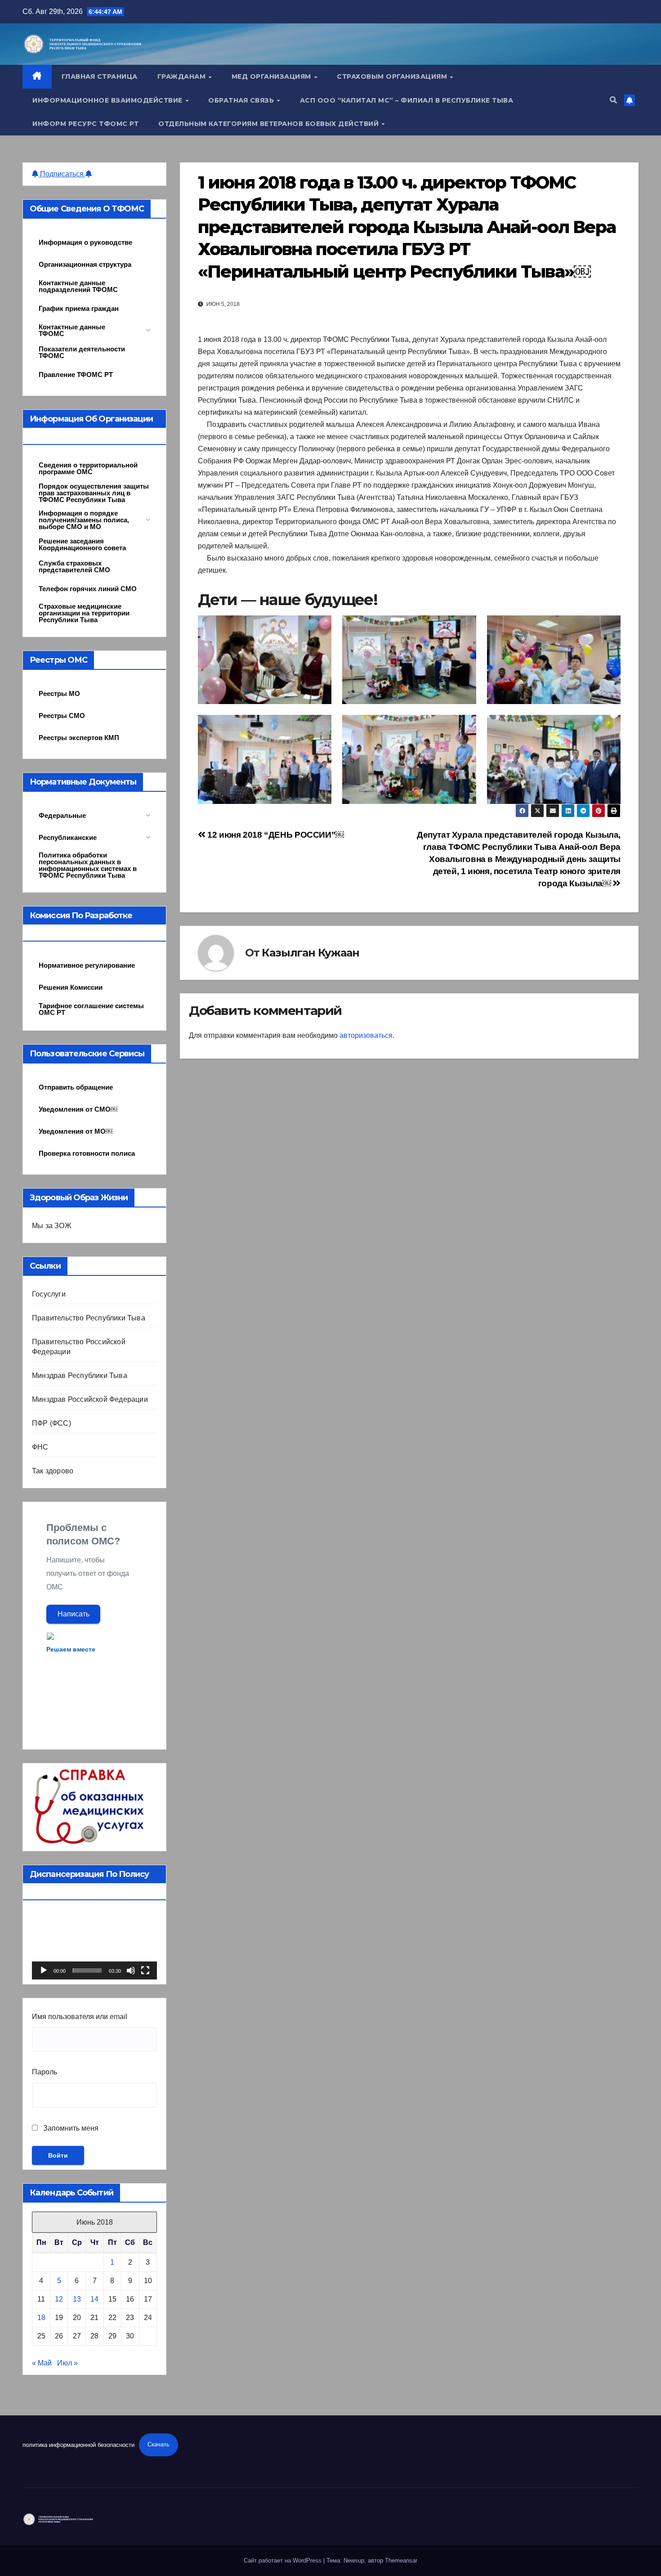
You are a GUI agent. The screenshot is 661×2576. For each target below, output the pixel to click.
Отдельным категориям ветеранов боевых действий (270, 124)
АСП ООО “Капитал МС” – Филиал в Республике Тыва (407, 100)
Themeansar (401, 2560)
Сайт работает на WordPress (284, 2560)
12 (59, 2299)
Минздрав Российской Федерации (90, 1399)
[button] (613, 100)
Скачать (159, 2444)
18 (41, 2318)
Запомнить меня (70, 2128)
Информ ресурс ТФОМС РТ (85, 124)
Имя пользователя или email (80, 2017)
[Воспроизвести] (44, 1970)
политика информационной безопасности (78, 2444)
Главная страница (100, 76)
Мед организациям (272, 76)
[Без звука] (131, 1970)
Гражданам (183, 76)
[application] (94, 1944)
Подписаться (62, 174)
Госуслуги (49, 1294)
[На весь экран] (145, 1970)
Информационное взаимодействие (108, 100)
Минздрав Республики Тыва (80, 1376)
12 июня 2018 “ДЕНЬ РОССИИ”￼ (275, 835)
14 (94, 2299)
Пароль (45, 2072)
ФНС (40, 1447)
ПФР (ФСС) (51, 1423)
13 (77, 2299)
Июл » (67, 2363)
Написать (74, 1614)
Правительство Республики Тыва (89, 1318)
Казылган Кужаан (310, 953)
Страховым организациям (393, 76)
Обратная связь (242, 100)
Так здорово (53, 1471)
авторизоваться (366, 1035)
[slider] (87, 1970)
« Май (42, 2363)
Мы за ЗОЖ (52, 1226)
